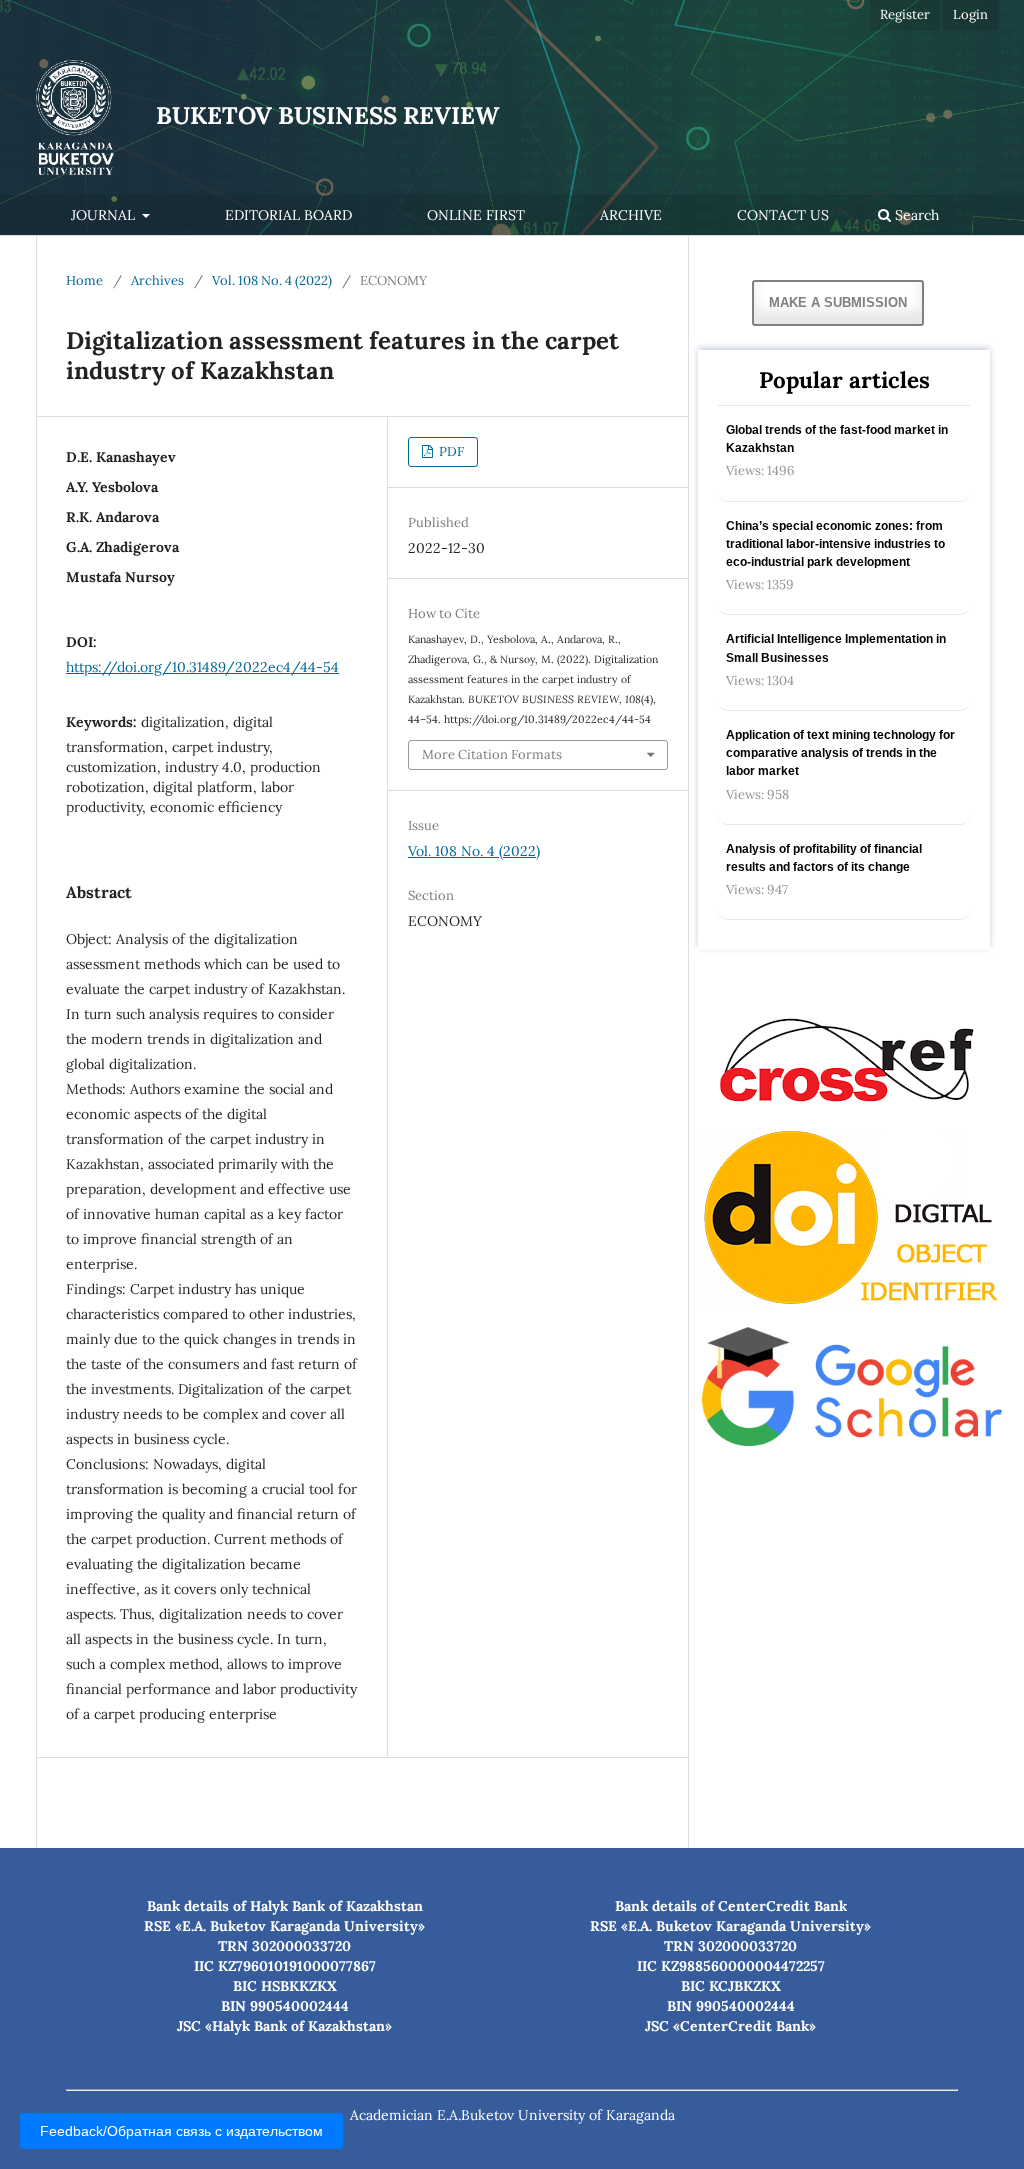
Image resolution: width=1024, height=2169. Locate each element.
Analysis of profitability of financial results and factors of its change (824, 858)
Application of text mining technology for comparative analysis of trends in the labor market (840, 753)
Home (84, 280)
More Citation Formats (492, 754)
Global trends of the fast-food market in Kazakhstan (837, 439)
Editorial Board (288, 215)
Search (915, 215)
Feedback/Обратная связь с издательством (181, 2131)
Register (905, 14)
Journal (105, 215)
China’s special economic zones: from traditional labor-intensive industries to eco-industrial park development (835, 544)
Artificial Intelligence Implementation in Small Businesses (836, 648)
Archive (631, 215)
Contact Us (783, 215)
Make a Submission (838, 302)
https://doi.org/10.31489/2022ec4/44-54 (202, 667)
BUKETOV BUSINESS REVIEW (327, 115)
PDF (450, 451)
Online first (476, 215)
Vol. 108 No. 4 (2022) (272, 280)
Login (970, 14)
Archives (157, 280)
